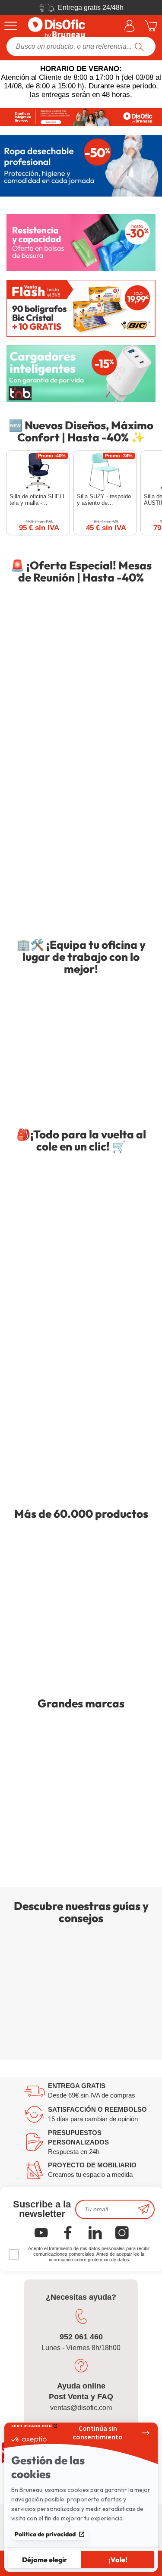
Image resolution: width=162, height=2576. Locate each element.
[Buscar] (139, 47)
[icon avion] (144, 2209)
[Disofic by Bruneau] (81, 117)
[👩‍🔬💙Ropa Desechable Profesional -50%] (81, 166)
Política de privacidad (45, 2534)
